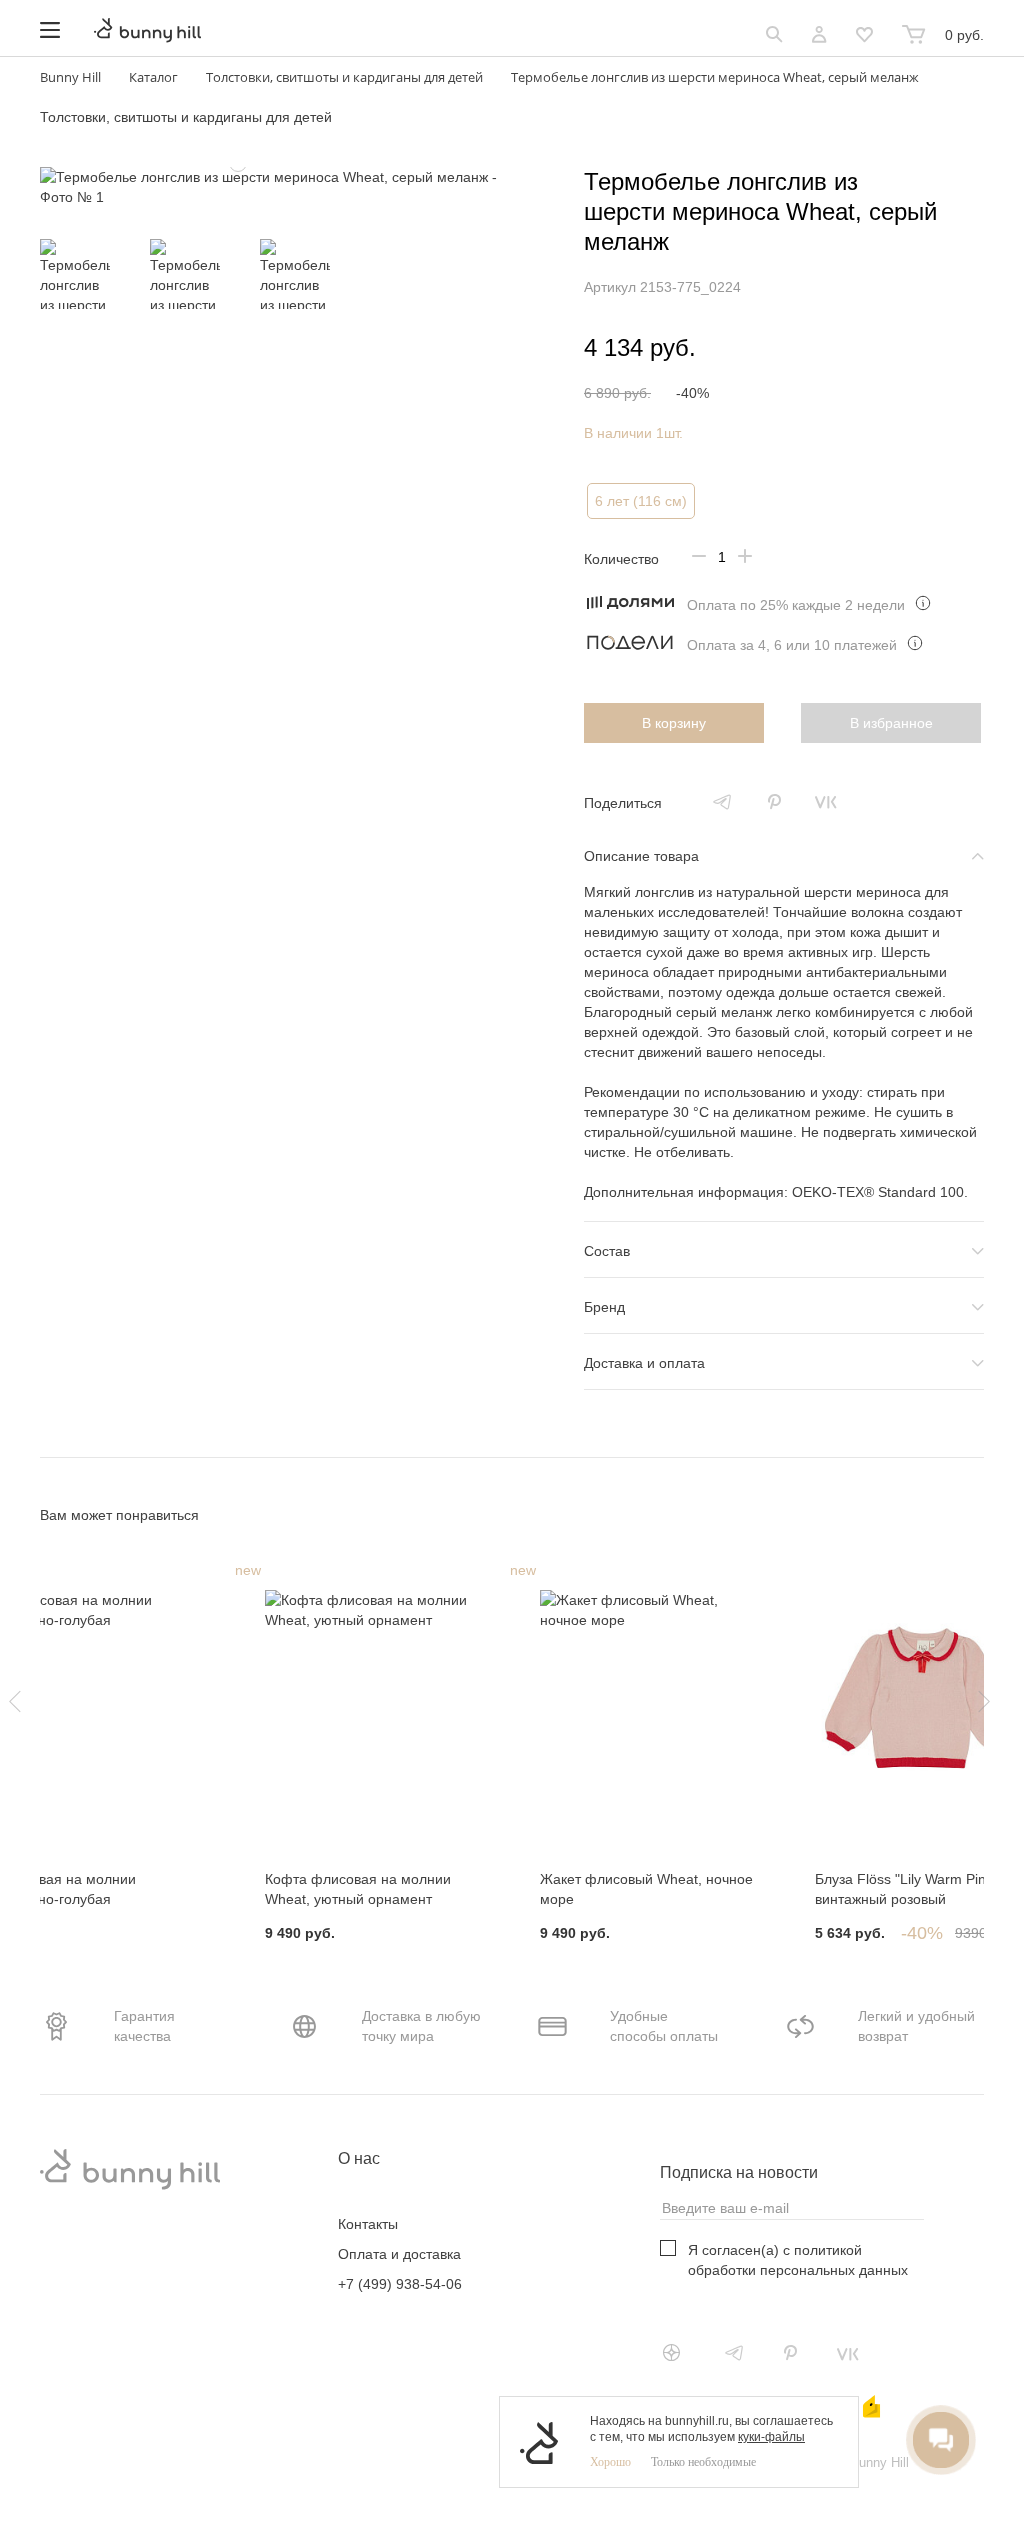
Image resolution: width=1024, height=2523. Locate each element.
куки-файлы (771, 2437)
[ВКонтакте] (826, 802)
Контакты (368, 2224)
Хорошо (610, 2462)
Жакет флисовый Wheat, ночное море (646, 1889)
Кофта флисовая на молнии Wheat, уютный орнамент (358, 1889)
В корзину (674, 723)
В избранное (891, 723)
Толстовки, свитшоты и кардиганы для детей (186, 117)
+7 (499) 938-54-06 (400, 2284)
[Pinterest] (774, 802)
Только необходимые (703, 2462)
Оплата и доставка (399, 2254)
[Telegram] (722, 802)
